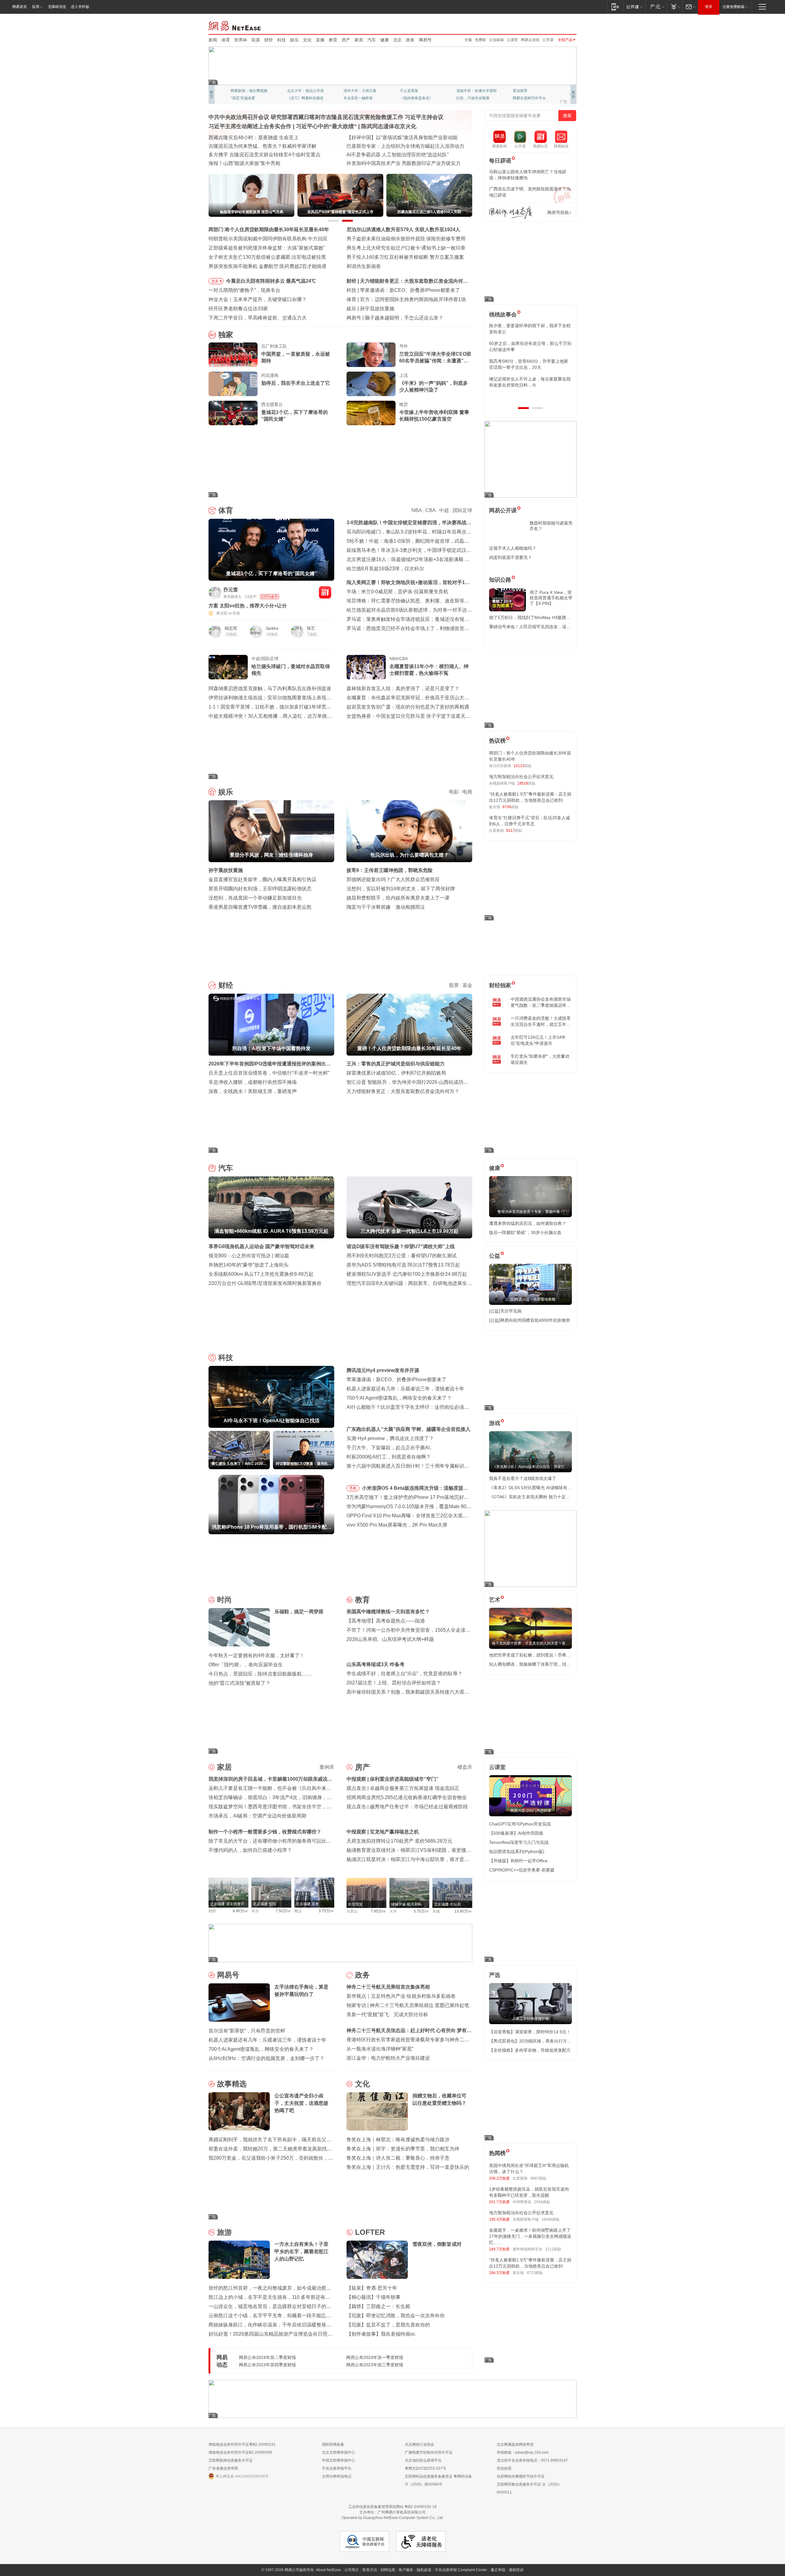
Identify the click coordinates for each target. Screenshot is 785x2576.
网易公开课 (503, 510)
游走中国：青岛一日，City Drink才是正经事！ (396, 163)
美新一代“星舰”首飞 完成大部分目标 (387, 2014)
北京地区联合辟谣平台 (423, 2460)
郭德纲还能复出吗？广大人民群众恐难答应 (393, 879)
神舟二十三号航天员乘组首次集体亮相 (388, 1987)
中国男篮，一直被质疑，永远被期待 (296, 357)
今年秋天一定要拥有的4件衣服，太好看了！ (257, 1655)
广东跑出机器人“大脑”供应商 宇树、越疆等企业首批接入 (408, 1429)
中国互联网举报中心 (339, 2460)
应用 (36, 7)
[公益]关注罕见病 (505, 1311)
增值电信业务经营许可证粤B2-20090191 (242, 2444)
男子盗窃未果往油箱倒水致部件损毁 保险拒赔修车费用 (406, 239)
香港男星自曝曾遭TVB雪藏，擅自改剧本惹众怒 (260, 907)
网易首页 (20, 7)
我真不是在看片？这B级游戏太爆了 (523, 1478)
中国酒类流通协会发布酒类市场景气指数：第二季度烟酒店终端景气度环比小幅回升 (541, 1003)
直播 (320, 40)
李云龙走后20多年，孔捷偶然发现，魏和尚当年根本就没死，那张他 (530, 364)
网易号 (425, 40)
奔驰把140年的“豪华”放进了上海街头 (249, 1265)
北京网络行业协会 (419, 2444)
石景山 (352, 1911)
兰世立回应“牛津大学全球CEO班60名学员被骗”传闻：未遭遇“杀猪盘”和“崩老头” (435, 358)
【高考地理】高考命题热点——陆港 (386, 1621)
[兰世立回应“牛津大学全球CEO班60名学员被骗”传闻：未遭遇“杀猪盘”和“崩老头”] (371, 355)
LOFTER (370, 2232)
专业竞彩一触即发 (527, 98)
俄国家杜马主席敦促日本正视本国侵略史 (391, 155)
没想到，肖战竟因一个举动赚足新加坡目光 (255, 898)
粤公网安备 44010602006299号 (242, 2476)
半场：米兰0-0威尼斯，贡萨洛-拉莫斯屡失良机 (397, 592)
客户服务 (406, 2570)
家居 (359, 40)
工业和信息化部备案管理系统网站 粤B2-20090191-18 (392, 2507)
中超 (444, 510)
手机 (353, 1488)
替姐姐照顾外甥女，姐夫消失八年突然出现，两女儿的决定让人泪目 (528, 382)
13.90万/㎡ (463, 1911)
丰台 (255, 1911)
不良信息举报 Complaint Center (461, 2570)
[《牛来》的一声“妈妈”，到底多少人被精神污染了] (371, 384)
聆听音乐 (351, 91)
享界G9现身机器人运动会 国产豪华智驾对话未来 (261, 1246)
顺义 (298, 1911)
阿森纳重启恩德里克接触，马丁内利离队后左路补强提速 (270, 688)
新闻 (213, 40)
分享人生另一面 (526, 91)
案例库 (327, 1767)
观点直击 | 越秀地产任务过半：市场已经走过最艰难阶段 (407, 1807)
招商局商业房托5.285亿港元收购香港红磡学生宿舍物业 (407, 1797)
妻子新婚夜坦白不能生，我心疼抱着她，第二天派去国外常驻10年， (530, 329)
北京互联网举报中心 (339, 2452)
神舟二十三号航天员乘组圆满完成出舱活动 (255, 146)
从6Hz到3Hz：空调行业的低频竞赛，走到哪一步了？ (266, 2058)
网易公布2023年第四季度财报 (267, 2365)
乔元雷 (231, 590)
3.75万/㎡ (326, 1911)
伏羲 (468, 40)
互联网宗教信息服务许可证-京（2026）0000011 (529, 2488)
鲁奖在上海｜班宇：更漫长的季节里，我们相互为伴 (403, 2149)
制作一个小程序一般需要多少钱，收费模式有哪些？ (265, 1832)
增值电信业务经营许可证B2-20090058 (240, 2452)
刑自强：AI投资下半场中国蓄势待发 (399, 281)
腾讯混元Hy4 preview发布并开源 (383, 1370)
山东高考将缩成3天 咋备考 (375, 1664)
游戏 (495, 1423)
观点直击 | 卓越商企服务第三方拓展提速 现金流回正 (403, 1788)
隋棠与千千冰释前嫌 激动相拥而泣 (386, 907)
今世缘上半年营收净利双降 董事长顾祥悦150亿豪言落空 (434, 416)
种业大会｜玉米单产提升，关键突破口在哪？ (258, 299)
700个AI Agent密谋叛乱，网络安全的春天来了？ (399, 1398)
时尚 (224, 1600)
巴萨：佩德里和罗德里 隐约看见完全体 (402, 299)
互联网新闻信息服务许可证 (231, 2460)
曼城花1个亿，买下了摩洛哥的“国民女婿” (295, 416)
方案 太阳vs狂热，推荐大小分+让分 (248, 606)
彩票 (256, 40)
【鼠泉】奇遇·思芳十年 (372, 2288)
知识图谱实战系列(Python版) (517, 1852)
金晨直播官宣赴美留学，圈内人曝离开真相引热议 (262, 879)
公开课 (548, 40)
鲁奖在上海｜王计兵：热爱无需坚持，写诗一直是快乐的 (408, 2167)
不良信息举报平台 (337, 2468)
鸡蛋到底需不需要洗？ (511, 557)
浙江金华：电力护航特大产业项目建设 (388, 2058)
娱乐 (294, 40)
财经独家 (500, 985)
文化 (307, 40)
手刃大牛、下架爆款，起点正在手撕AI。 (391, 1448)
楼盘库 (465, 1767)
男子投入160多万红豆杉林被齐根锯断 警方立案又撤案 (405, 257)
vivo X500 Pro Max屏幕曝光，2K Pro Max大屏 (397, 1525)
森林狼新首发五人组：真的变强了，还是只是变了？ (403, 688)
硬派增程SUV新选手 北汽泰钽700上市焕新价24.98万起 (407, 1274)
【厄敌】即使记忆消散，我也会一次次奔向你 (396, 2316)
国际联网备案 (333, 2444)
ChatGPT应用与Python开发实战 (520, 1824)
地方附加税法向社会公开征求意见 (521, 777)
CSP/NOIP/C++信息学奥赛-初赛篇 (522, 1870)
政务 (410, 40)
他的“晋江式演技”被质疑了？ (239, 1683)
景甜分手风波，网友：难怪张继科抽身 (402, 309)
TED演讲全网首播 (245, 98)
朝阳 (212, 1911)
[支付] (675, 7)
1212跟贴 (553, 2249)
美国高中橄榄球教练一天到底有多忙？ (388, 1612)
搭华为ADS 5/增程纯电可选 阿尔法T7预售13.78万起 (403, 1265)
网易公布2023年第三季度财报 (375, 2365)
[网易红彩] (325, 592)
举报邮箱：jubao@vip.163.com (523, 2452)
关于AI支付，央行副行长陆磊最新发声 (406, 318)
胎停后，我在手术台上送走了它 (296, 383)
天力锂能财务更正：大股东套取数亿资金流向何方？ (403, 1091)
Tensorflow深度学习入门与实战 (519, 1842)
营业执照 (504, 2468)
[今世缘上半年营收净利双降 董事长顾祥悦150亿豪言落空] (371, 413)
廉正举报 (498, 2570)
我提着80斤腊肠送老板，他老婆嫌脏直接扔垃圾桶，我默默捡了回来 (530, 346)
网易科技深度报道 (415, 98)
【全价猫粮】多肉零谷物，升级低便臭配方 (530, 2050)
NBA (417, 510)
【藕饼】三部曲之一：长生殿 (378, 2306)
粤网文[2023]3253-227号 (425, 2468)
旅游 (224, 2232)
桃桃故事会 (503, 315)
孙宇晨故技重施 (226, 870)
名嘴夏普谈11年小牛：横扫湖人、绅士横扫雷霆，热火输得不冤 (429, 670)
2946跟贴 (542, 2202)
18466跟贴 (551, 2219)
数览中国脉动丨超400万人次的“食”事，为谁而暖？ (263, 163)
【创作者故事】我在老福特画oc (381, 2334)
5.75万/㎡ (421, 1911)
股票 (454, 985)
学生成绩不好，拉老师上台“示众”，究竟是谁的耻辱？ (404, 1674)
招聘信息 (388, 2570)
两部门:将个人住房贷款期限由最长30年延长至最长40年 (269, 229)
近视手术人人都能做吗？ (513, 548)
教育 (333, 40)
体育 (226, 40)
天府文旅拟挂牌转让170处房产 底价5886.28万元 (399, 1841)
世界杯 (241, 40)
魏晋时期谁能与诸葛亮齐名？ (551, 526)
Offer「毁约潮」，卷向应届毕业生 (246, 1665)
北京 (397, 40)
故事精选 (232, 2084)
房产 (346, 40)
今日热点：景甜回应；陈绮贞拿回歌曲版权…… (260, 1674)
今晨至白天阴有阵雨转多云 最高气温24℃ (271, 281)
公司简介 (352, 2570)
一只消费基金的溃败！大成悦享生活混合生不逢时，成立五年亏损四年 (541, 1022)
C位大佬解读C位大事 (417, 91)
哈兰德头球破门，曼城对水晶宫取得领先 (291, 670)
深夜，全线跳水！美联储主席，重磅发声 (253, 1091)
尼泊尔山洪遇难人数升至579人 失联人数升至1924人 (403, 229)
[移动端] (615, 7)
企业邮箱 (496, 40)
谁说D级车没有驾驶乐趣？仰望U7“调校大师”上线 (401, 1246)
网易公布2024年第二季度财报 (267, 2357)
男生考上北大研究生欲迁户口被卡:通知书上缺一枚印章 (406, 248)
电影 (454, 792)
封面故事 (294, 98)
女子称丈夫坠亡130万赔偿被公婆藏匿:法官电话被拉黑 (267, 257)
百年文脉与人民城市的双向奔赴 (243, 155)
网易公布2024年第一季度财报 (375, 2357)
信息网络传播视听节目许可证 (521, 2476)
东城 (436, 1911)
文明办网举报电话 (337, 2476)
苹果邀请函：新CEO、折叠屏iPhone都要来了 (396, 1380)
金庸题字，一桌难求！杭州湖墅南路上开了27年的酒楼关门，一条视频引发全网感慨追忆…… (530, 2236)
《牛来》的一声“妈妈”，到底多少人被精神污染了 (434, 386)
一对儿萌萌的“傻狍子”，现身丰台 (244, 290)
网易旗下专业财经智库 (249, 91)
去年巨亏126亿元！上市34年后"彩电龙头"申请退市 (538, 1040)
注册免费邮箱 (733, 7)
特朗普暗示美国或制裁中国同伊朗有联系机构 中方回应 (268, 239)
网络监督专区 (557, 25)
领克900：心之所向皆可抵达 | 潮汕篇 (249, 1256)
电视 (467, 792)
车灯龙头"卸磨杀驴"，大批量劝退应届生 (540, 1059)
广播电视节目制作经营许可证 (429, 2452)
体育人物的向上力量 (473, 98)
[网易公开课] (634, 7)
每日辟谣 (500, 161)
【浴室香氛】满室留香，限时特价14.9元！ (530, 2032)
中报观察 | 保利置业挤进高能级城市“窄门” (392, 1779)
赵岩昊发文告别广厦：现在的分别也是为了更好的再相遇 (408, 707)
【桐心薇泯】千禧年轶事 (373, 2297)
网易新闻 (235, 25)
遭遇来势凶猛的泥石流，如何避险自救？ (528, 1223)
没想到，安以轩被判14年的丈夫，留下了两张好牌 (401, 889)
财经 (269, 40)
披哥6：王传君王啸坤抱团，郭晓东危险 (390, 870)
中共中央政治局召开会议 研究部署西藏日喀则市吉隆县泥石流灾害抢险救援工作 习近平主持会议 (326, 117)
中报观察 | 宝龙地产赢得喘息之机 (383, 1832)
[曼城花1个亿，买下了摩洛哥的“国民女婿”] (233, 413)
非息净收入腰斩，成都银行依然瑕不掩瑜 (253, 1082)
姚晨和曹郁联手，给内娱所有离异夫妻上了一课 (398, 898)
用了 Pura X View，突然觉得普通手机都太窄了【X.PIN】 (551, 598)
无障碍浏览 (57, 7)
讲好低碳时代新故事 (473, 91)
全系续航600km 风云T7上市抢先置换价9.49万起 (261, 1274)
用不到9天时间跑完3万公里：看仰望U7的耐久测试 (402, 1256)
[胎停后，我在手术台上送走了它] (233, 384)
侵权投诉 (516, 2570)
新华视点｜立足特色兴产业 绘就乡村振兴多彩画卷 (401, 1996)
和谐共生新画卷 (364, 266)
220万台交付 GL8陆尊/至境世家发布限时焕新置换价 (265, 1283)
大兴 (393, 1911)
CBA (430, 510)
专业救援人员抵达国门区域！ (240, 138)
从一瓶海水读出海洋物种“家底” (380, 2049)
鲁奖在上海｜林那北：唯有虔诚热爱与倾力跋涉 (398, 2140)
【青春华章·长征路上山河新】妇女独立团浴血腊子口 (404, 138)
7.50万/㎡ (283, 1911)
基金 (467, 985)
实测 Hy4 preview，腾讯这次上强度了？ (390, 1438)
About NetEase (328, 2570)
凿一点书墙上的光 (302, 91)
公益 (495, 1256)
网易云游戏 (530, 40)
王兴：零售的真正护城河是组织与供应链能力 (396, 1064)
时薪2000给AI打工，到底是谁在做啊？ (389, 1457)
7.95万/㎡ (379, 1911)
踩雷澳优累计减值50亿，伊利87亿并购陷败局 (396, 1073)
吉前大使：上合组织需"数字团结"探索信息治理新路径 (405, 146)
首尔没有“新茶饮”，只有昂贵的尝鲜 (247, 2031)
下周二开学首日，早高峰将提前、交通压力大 (258, 318)
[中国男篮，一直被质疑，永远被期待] (233, 355)
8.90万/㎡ (241, 1911)
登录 (709, 7)
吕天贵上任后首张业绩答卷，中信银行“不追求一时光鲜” (269, 1073)
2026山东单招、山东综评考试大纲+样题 (390, 1639)
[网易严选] (656, 7)
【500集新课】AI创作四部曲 (516, 1833)
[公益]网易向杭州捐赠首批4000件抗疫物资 (530, 1320)
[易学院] (511, 213)
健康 (385, 40)
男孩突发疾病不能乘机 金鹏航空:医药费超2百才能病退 (268, 266)
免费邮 (481, 40)
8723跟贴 (535, 2273)
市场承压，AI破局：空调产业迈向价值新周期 (257, 1816)
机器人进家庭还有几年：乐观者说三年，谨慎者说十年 (405, 1389)
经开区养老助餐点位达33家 (238, 309)
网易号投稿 (558, 212)
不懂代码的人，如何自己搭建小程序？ (250, 1850)
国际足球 (462, 510)
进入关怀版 (80, 7)
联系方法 (370, 2570)
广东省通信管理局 (223, 2468)
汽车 (372, 40)
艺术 (495, 1600)
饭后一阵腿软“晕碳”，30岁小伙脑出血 (525, 1233)
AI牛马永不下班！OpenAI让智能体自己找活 (407, 290)
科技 (281, 40)
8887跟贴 (538, 2178)
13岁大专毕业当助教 (360, 98)
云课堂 (512, 40)
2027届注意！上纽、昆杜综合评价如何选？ (394, 1683)
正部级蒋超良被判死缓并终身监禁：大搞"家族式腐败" (267, 248)
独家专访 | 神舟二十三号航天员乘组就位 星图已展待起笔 (408, 2005)
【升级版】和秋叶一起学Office (518, 1861)
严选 (495, 1975)
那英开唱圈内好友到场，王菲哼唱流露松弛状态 (260, 889)
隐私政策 (424, 2570)
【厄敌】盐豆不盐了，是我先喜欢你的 (388, 2325)
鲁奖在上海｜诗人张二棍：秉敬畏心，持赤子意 (398, 2158)
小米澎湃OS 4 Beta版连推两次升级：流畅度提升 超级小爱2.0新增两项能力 (415, 1489)
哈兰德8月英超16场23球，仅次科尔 (385, 569)
